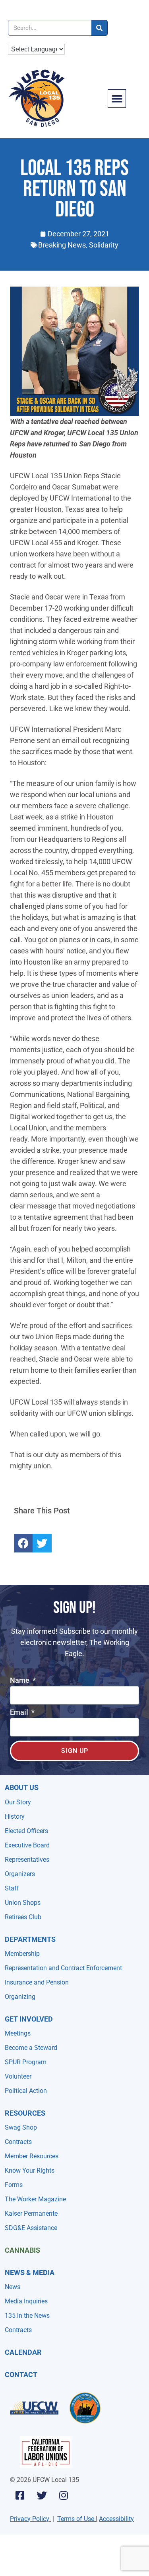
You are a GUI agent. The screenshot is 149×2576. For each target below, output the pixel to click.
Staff (12, 1888)
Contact (21, 2375)
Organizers (20, 1874)
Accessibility (116, 2519)
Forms (14, 2185)
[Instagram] (64, 2495)
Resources (25, 2113)
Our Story (18, 1802)
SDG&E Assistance (31, 2228)
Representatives (27, 1860)
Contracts (18, 2142)
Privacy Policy (30, 2519)
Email (20, 1712)
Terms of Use (76, 2519)
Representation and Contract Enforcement (63, 1968)
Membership (22, 1954)
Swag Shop (21, 2127)
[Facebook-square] (20, 2495)
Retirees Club (23, 1917)
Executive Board (27, 1845)
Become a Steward (31, 2048)
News (13, 2287)
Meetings (18, 2033)
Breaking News (62, 245)
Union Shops (23, 1903)
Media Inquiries (26, 2301)
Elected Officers (26, 1831)
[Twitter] (42, 2495)
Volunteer (18, 2076)
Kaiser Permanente (31, 2213)
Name (20, 1681)
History (15, 1817)
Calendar (23, 2352)
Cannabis (22, 2250)
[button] (117, 98)
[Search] (99, 28)
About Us (22, 1787)
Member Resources (32, 2156)
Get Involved (29, 2019)
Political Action (26, 2091)
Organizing (20, 1997)
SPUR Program (26, 2062)
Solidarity (104, 245)
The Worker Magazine (35, 2199)
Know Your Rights (30, 2170)
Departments (30, 1939)
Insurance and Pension (37, 1982)
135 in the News (27, 2316)
